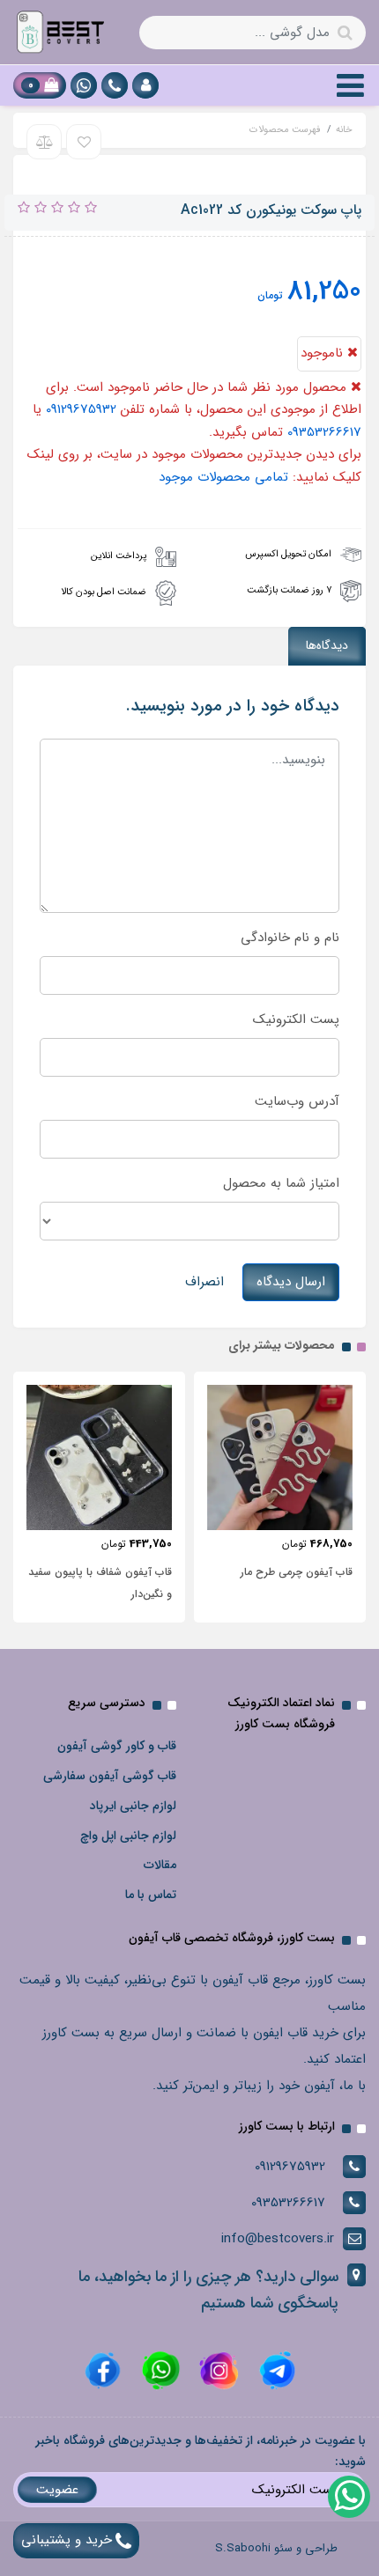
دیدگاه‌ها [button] (327, 645)
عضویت (57, 2490)
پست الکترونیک (296, 1019)
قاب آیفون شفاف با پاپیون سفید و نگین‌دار (100, 1583)
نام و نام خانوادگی (290, 938)
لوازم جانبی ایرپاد (133, 1806)
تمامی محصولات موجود (223, 477)
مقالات (160, 1865)
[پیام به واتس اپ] (84, 85)
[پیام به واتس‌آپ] (348, 2496)
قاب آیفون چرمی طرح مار (297, 1572)
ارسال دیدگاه (291, 1282)
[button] (145, 85)
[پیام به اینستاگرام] (217, 2370)
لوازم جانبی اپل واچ (128, 1836)
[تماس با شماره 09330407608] (115, 85)
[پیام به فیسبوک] (103, 2370)
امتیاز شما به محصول (281, 1183)
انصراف (204, 1282)
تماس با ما (151, 1895)
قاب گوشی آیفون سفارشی (110, 1776)
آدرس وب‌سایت (297, 1101)
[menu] (350, 85)
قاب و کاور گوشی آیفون (117, 1746)
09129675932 (81, 409)
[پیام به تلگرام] (275, 2370)
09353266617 (324, 432)
